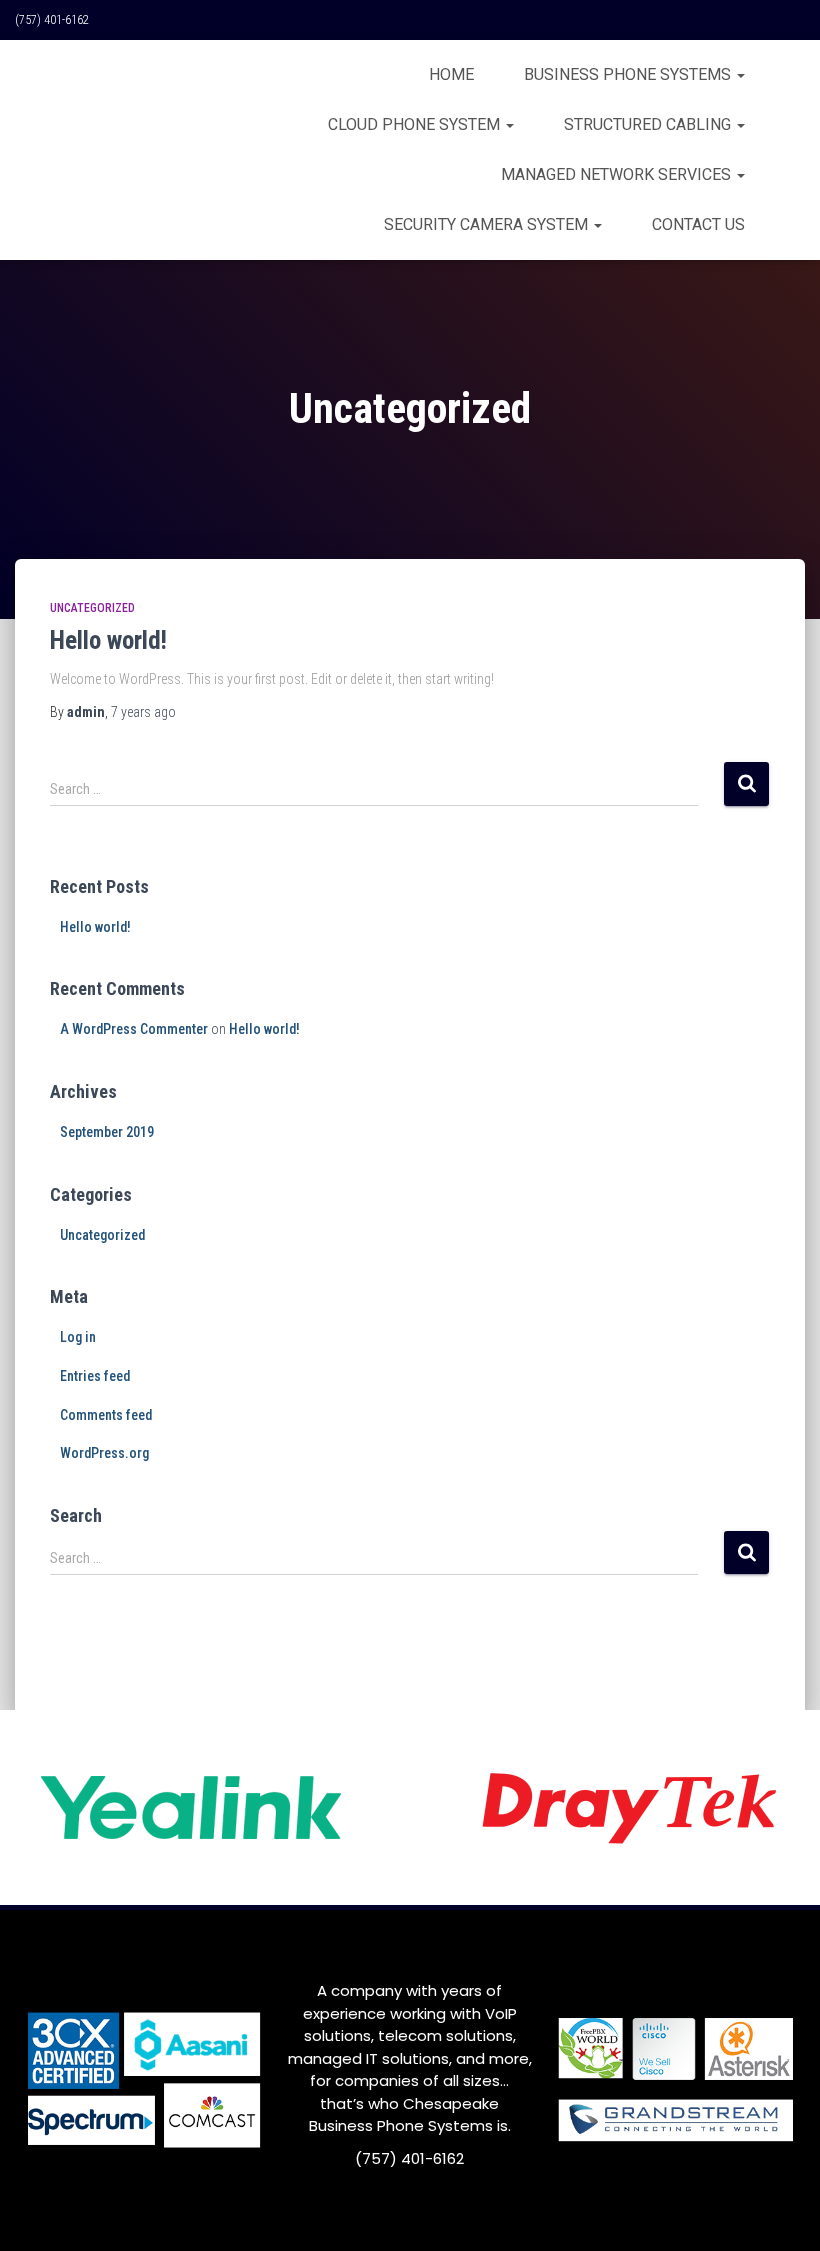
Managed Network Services (618, 174)
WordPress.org (104, 1453)
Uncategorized (92, 608)
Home (451, 74)
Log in (78, 1337)
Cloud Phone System (416, 124)
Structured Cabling (649, 124)
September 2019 (107, 1132)
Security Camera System (488, 224)
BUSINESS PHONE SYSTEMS (629, 74)
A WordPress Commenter (134, 1029)
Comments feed (106, 1415)
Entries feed (95, 1376)
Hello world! (108, 640)
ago (143, 712)
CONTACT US (698, 224)
